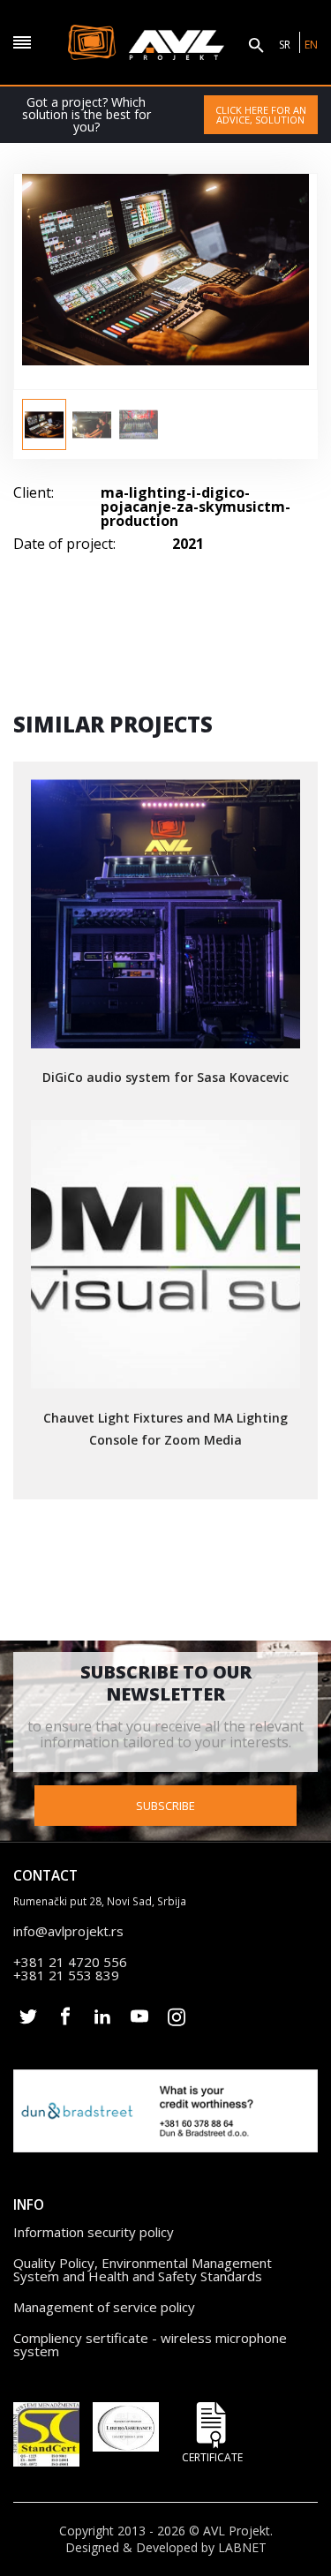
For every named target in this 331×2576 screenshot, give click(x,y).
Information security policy (94, 2232)
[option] (44, 424)
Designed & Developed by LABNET (166, 2548)
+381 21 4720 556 (70, 1962)
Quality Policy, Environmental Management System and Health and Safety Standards (143, 2269)
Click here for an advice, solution (261, 115)
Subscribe (165, 1806)
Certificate (212, 2456)
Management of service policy (104, 2307)
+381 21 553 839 (66, 1975)
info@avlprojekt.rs (68, 1931)
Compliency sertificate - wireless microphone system (150, 2344)
